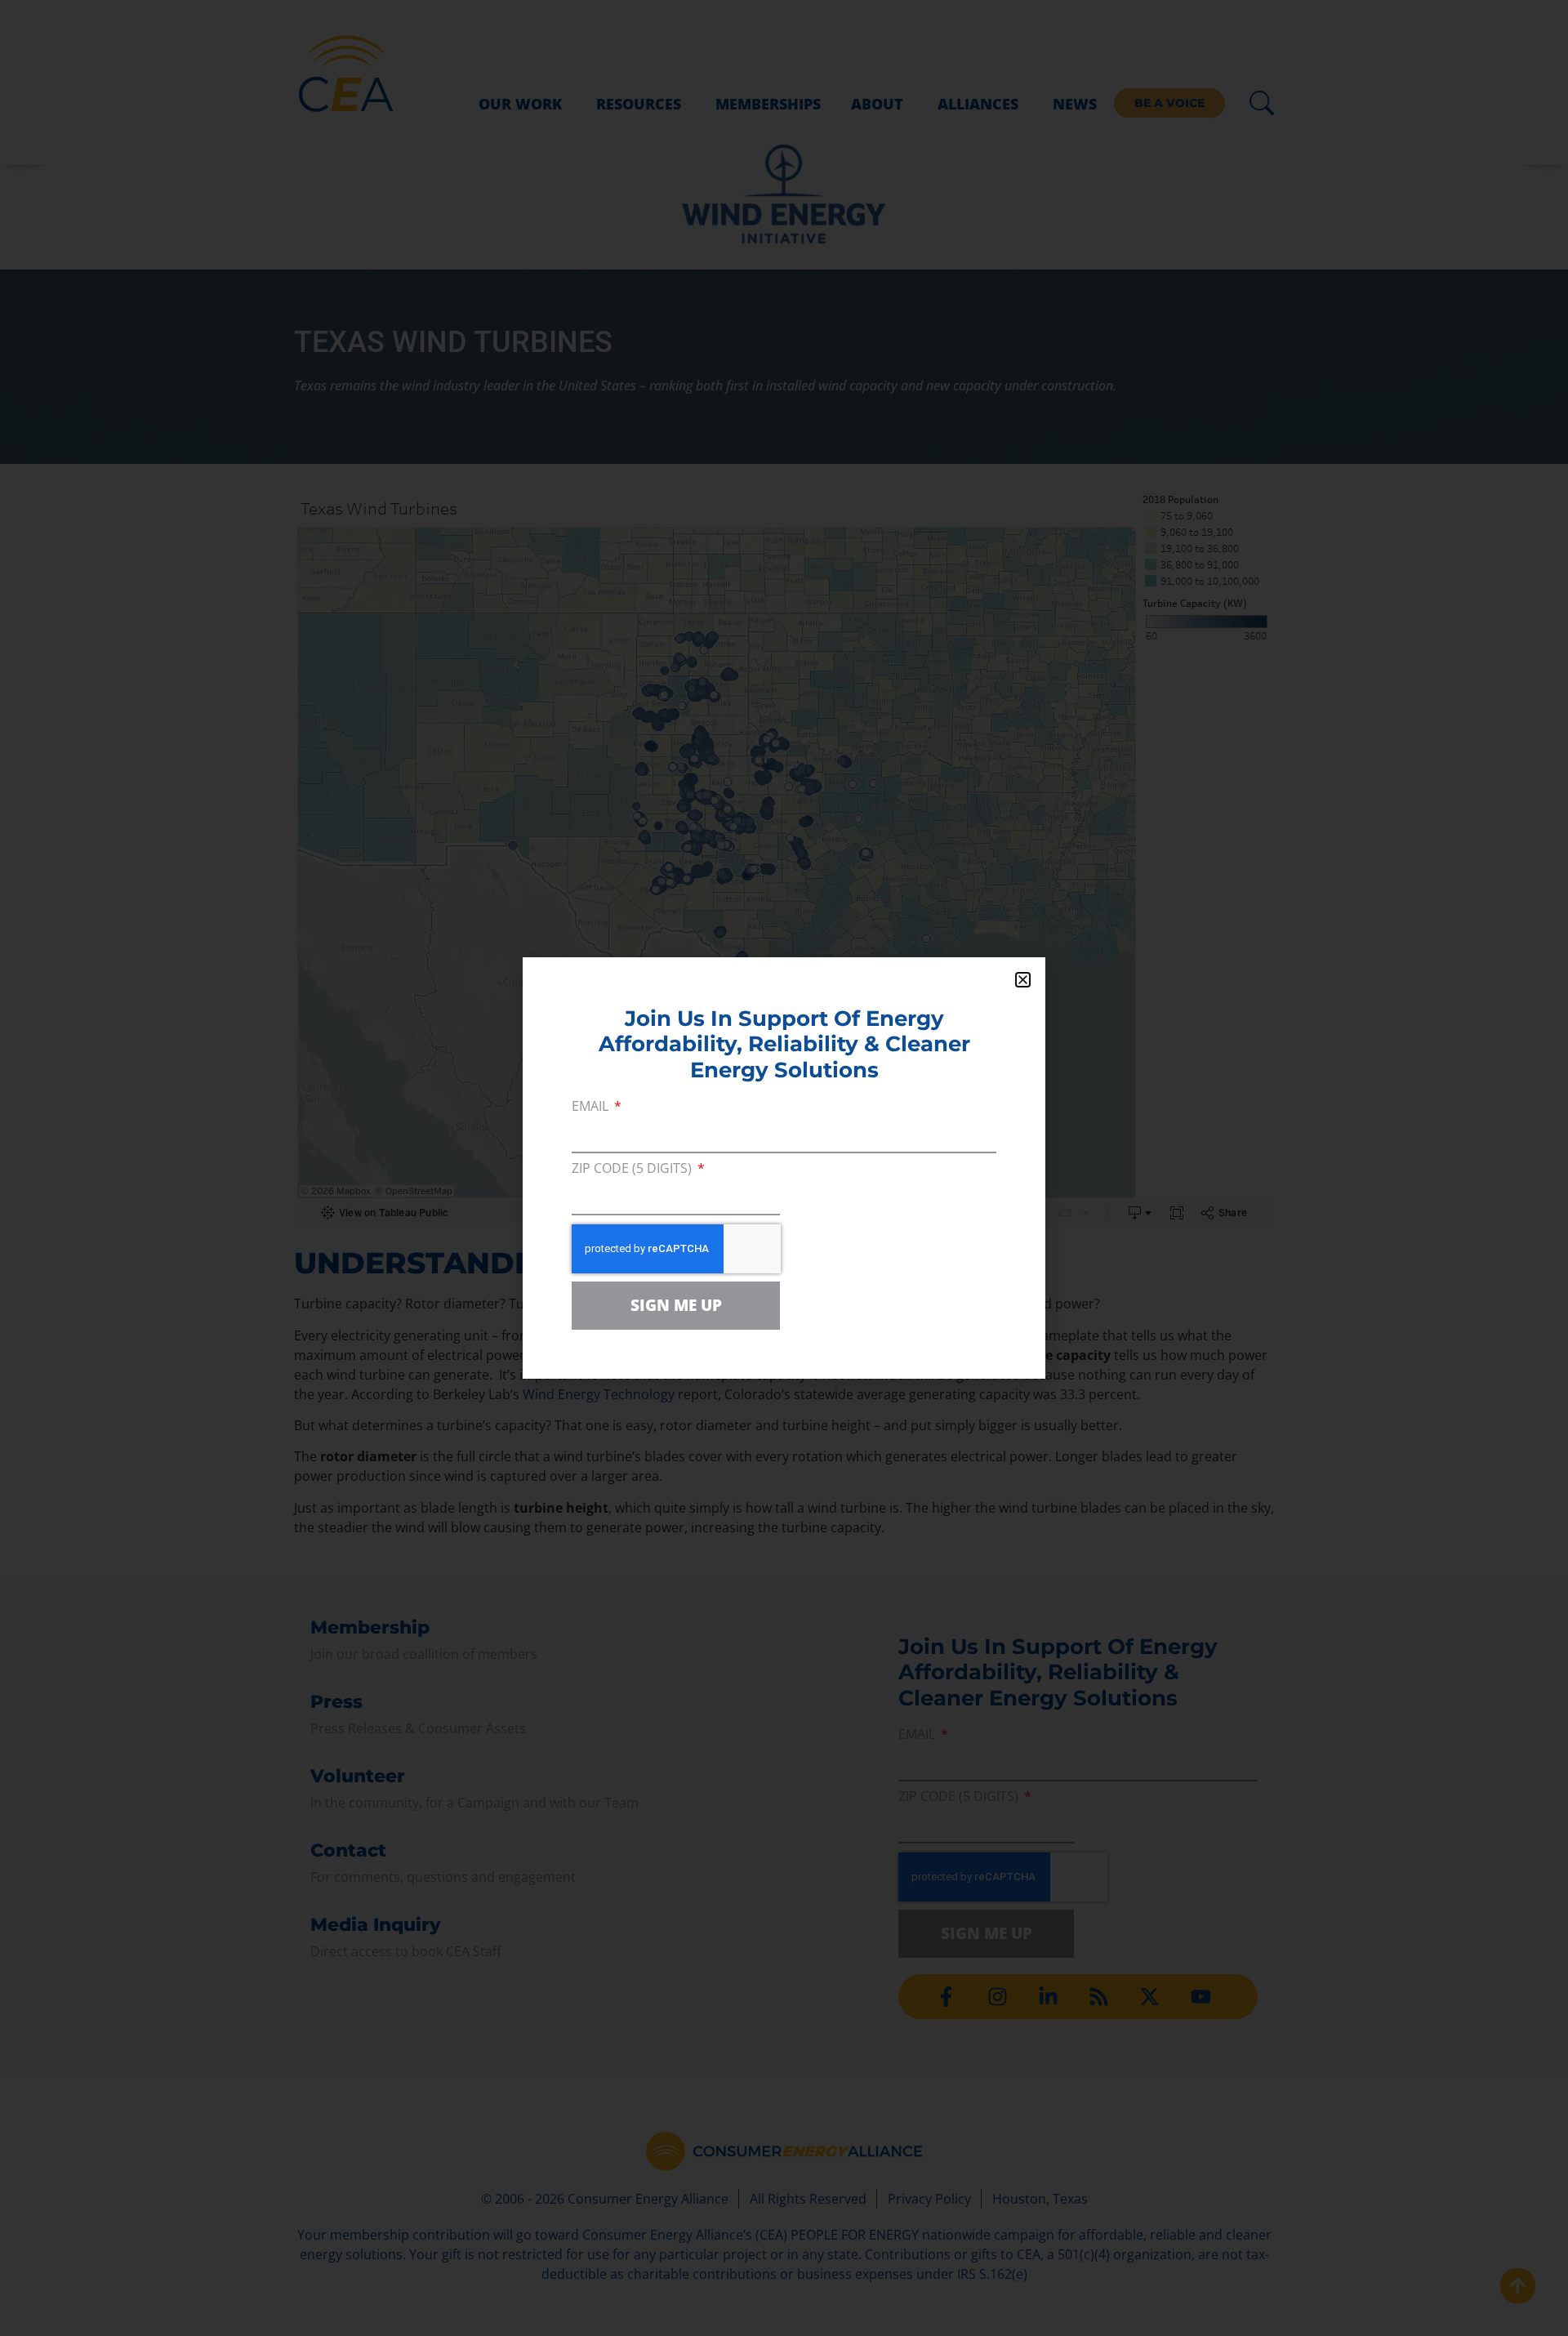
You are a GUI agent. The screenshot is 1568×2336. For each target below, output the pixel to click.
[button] (1023, 980)
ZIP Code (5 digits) (633, 1169)
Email (592, 1107)
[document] (784, 1168)
